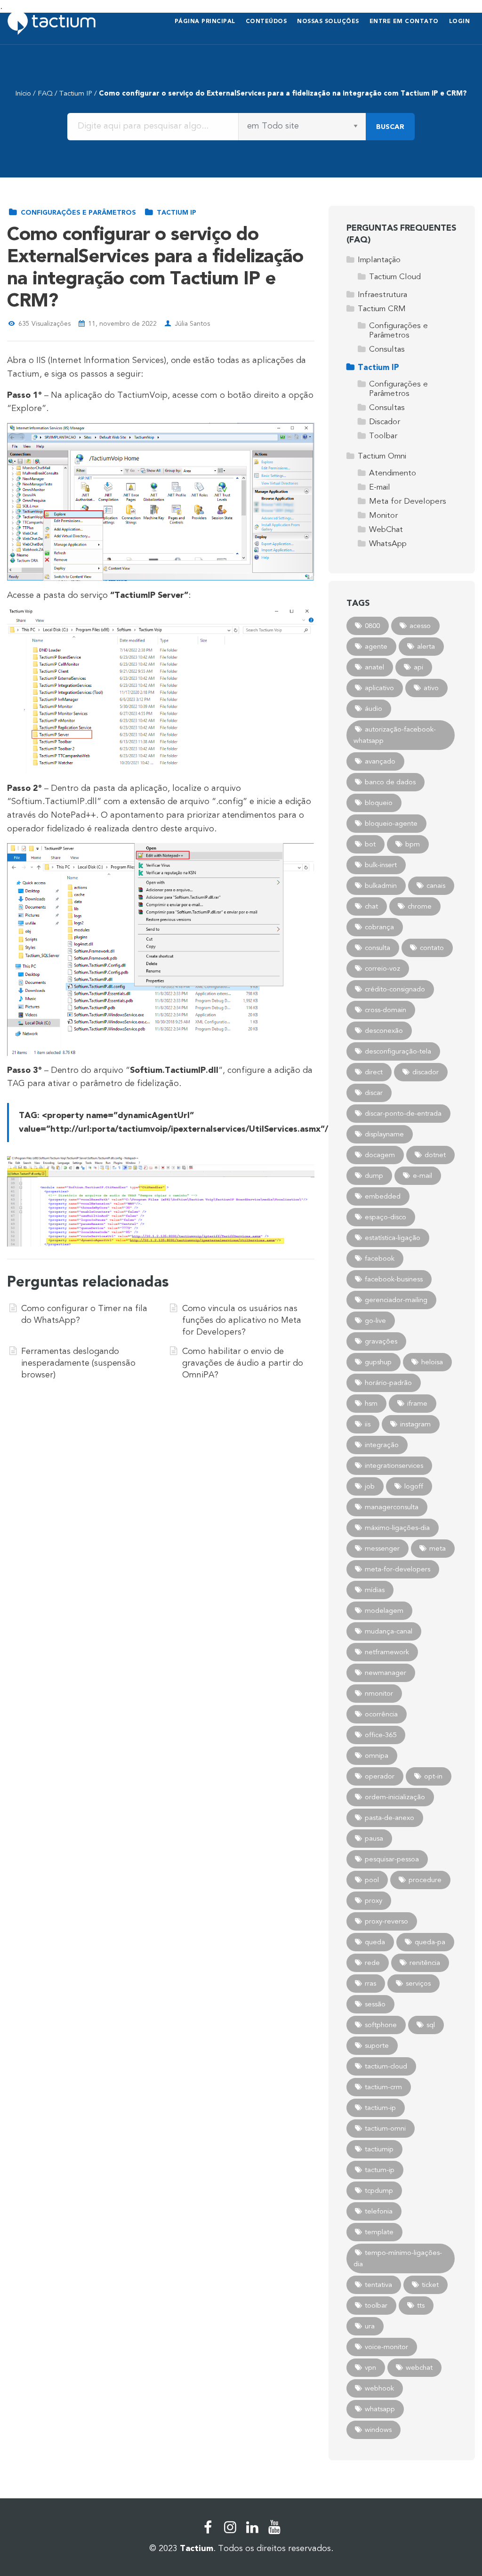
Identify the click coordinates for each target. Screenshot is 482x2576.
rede (372, 1963)
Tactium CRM (382, 309)
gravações (381, 1341)
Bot (370, 844)
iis (368, 1424)
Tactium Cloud (395, 277)
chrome (420, 906)
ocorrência (381, 1714)
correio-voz (382, 968)
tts (421, 2305)
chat (371, 906)
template (379, 2232)
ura (370, 2326)
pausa (374, 1838)
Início (23, 93)
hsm (371, 1403)
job (370, 1486)
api (418, 667)
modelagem (384, 1610)
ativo (431, 688)
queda (375, 1942)
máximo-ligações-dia (397, 1528)
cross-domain (386, 1010)
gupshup (378, 1362)
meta (438, 1548)
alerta (426, 646)
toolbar (376, 2305)
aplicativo (379, 688)
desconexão (384, 1030)
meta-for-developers (398, 1569)
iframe (417, 1403)
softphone (381, 2025)
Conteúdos (266, 21)
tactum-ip (380, 2170)
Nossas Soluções (328, 21)
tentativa (378, 2285)
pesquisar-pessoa (392, 1859)
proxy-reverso (386, 1921)
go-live (375, 1320)
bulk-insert (381, 865)
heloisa (432, 1362)
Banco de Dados (390, 782)
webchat (419, 2367)
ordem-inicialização (395, 1797)
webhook (379, 2388)
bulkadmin (381, 885)
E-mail (380, 487)
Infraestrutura (382, 294)
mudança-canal (389, 1631)
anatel (374, 667)
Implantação (379, 260)
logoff (414, 1486)
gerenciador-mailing (396, 1300)
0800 (372, 626)
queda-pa (430, 1942)
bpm (413, 844)
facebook (380, 1258)
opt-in (433, 1776)
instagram (415, 1424)
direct (374, 1072)
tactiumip (379, 2149)
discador (426, 1072)
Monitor (383, 515)
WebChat (386, 529)
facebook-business (394, 1279)
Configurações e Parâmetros (77, 213)
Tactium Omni (382, 456)
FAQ (45, 93)
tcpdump (379, 2190)
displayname (384, 1134)
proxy (374, 1900)
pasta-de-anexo (390, 1818)
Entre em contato (404, 21)
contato (432, 948)
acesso (420, 626)
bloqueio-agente (391, 823)
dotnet (435, 1155)
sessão (375, 2004)
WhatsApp (388, 543)
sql (431, 2025)
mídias (375, 1590)
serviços (418, 1983)
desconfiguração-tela (398, 1051)
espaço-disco (386, 1217)
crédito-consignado (395, 989)
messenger (382, 1548)
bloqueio (379, 803)
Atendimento (393, 473)
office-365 (381, 1735)
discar (374, 1093)
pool (372, 1880)
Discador (385, 422)
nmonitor (379, 1693)
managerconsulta (392, 1507)
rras (370, 1983)
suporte (377, 2045)
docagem (380, 1155)
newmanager (386, 1673)
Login (460, 21)
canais (436, 885)
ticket (430, 2285)
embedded (383, 1196)
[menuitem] (205, 22)
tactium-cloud (386, 2066)
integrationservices (394, 1465)
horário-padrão (388, 1383)
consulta (378, 948)
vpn (370, 2367)
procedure (425, 1880)
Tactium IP (76, 93)
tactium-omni (385, 2128)
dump (374, 1175)
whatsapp (380, 2409)
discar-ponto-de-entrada (403, 1113)
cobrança (379, 927)
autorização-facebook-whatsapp (395, 735)
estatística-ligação (393, 1238)
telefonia (379, 2211)
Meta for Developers (408, 501)
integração (382, 1445)
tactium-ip (380, 2108)
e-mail (422, 1175)
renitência (425, 1963)
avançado (380, 761)
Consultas (387, 349)
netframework (387, 1652)
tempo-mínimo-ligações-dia (398, 2258)
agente (376, 646)
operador (380, 1776)
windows (378, 2430)
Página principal (205, 21)
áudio (374, 708)
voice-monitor (386, 2347)
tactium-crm (383, 2087)
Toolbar (383, 436)
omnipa (377, 1755)
